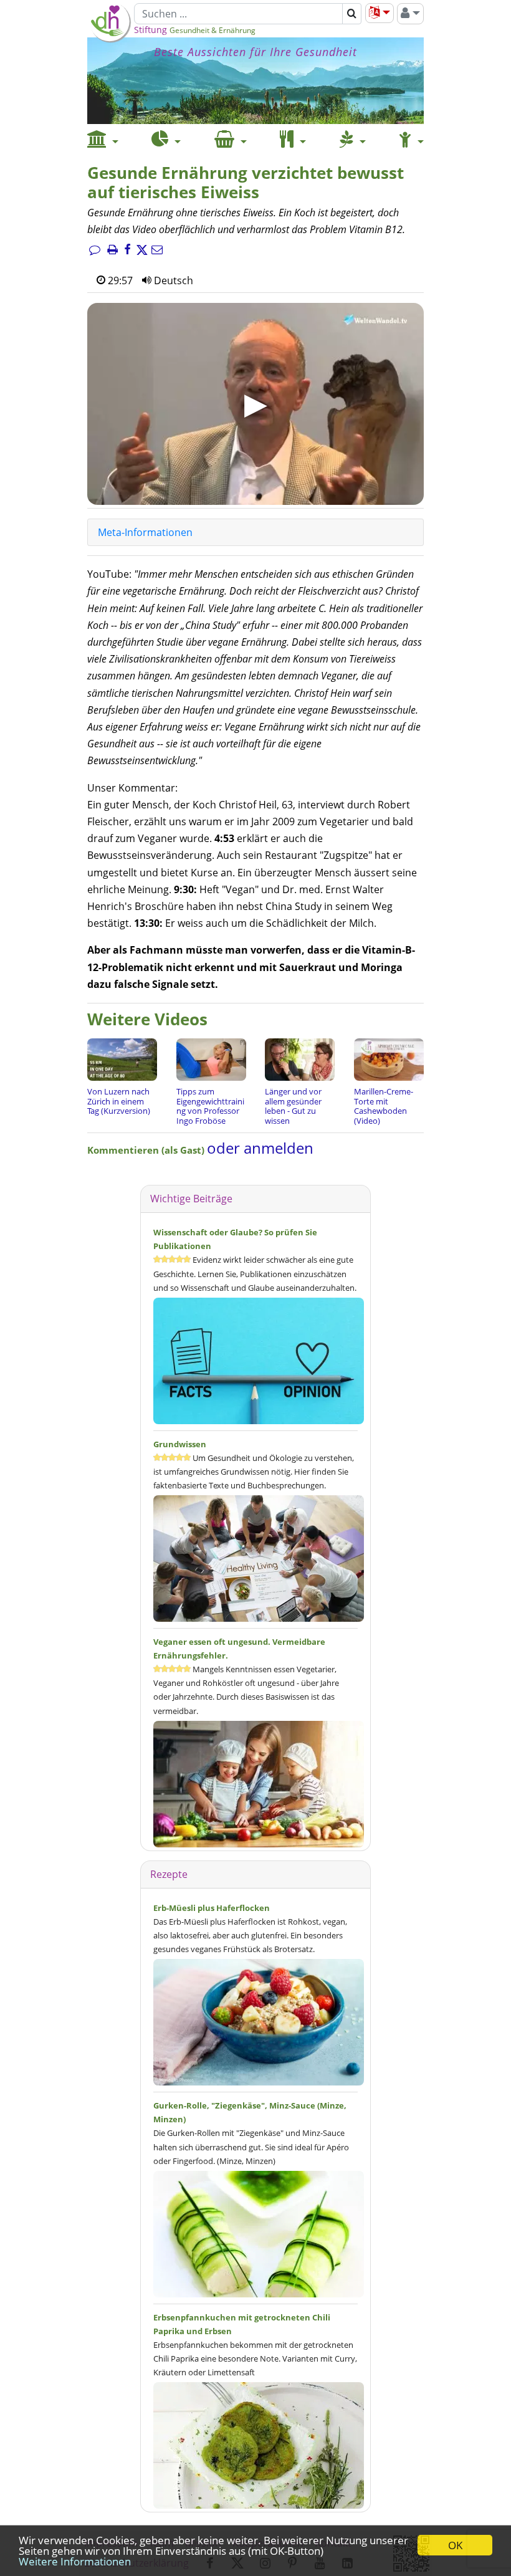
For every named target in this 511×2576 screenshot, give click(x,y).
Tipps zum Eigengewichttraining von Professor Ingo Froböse (210, 1106)
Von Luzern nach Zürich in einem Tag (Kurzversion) (119, 1101)
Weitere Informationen (75, 2561)
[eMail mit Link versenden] (157, 251)
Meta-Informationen (145, 532)
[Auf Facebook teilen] (127, 251)
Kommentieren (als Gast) (147, 1150)
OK (455, 2545)
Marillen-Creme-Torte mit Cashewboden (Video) (384, 1106)
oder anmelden (260, 1148)
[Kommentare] (95, 251)
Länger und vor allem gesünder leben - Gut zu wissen (293, 1106)
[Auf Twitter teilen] (142, 251)
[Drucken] (112, 251)
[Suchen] (352, 14)
